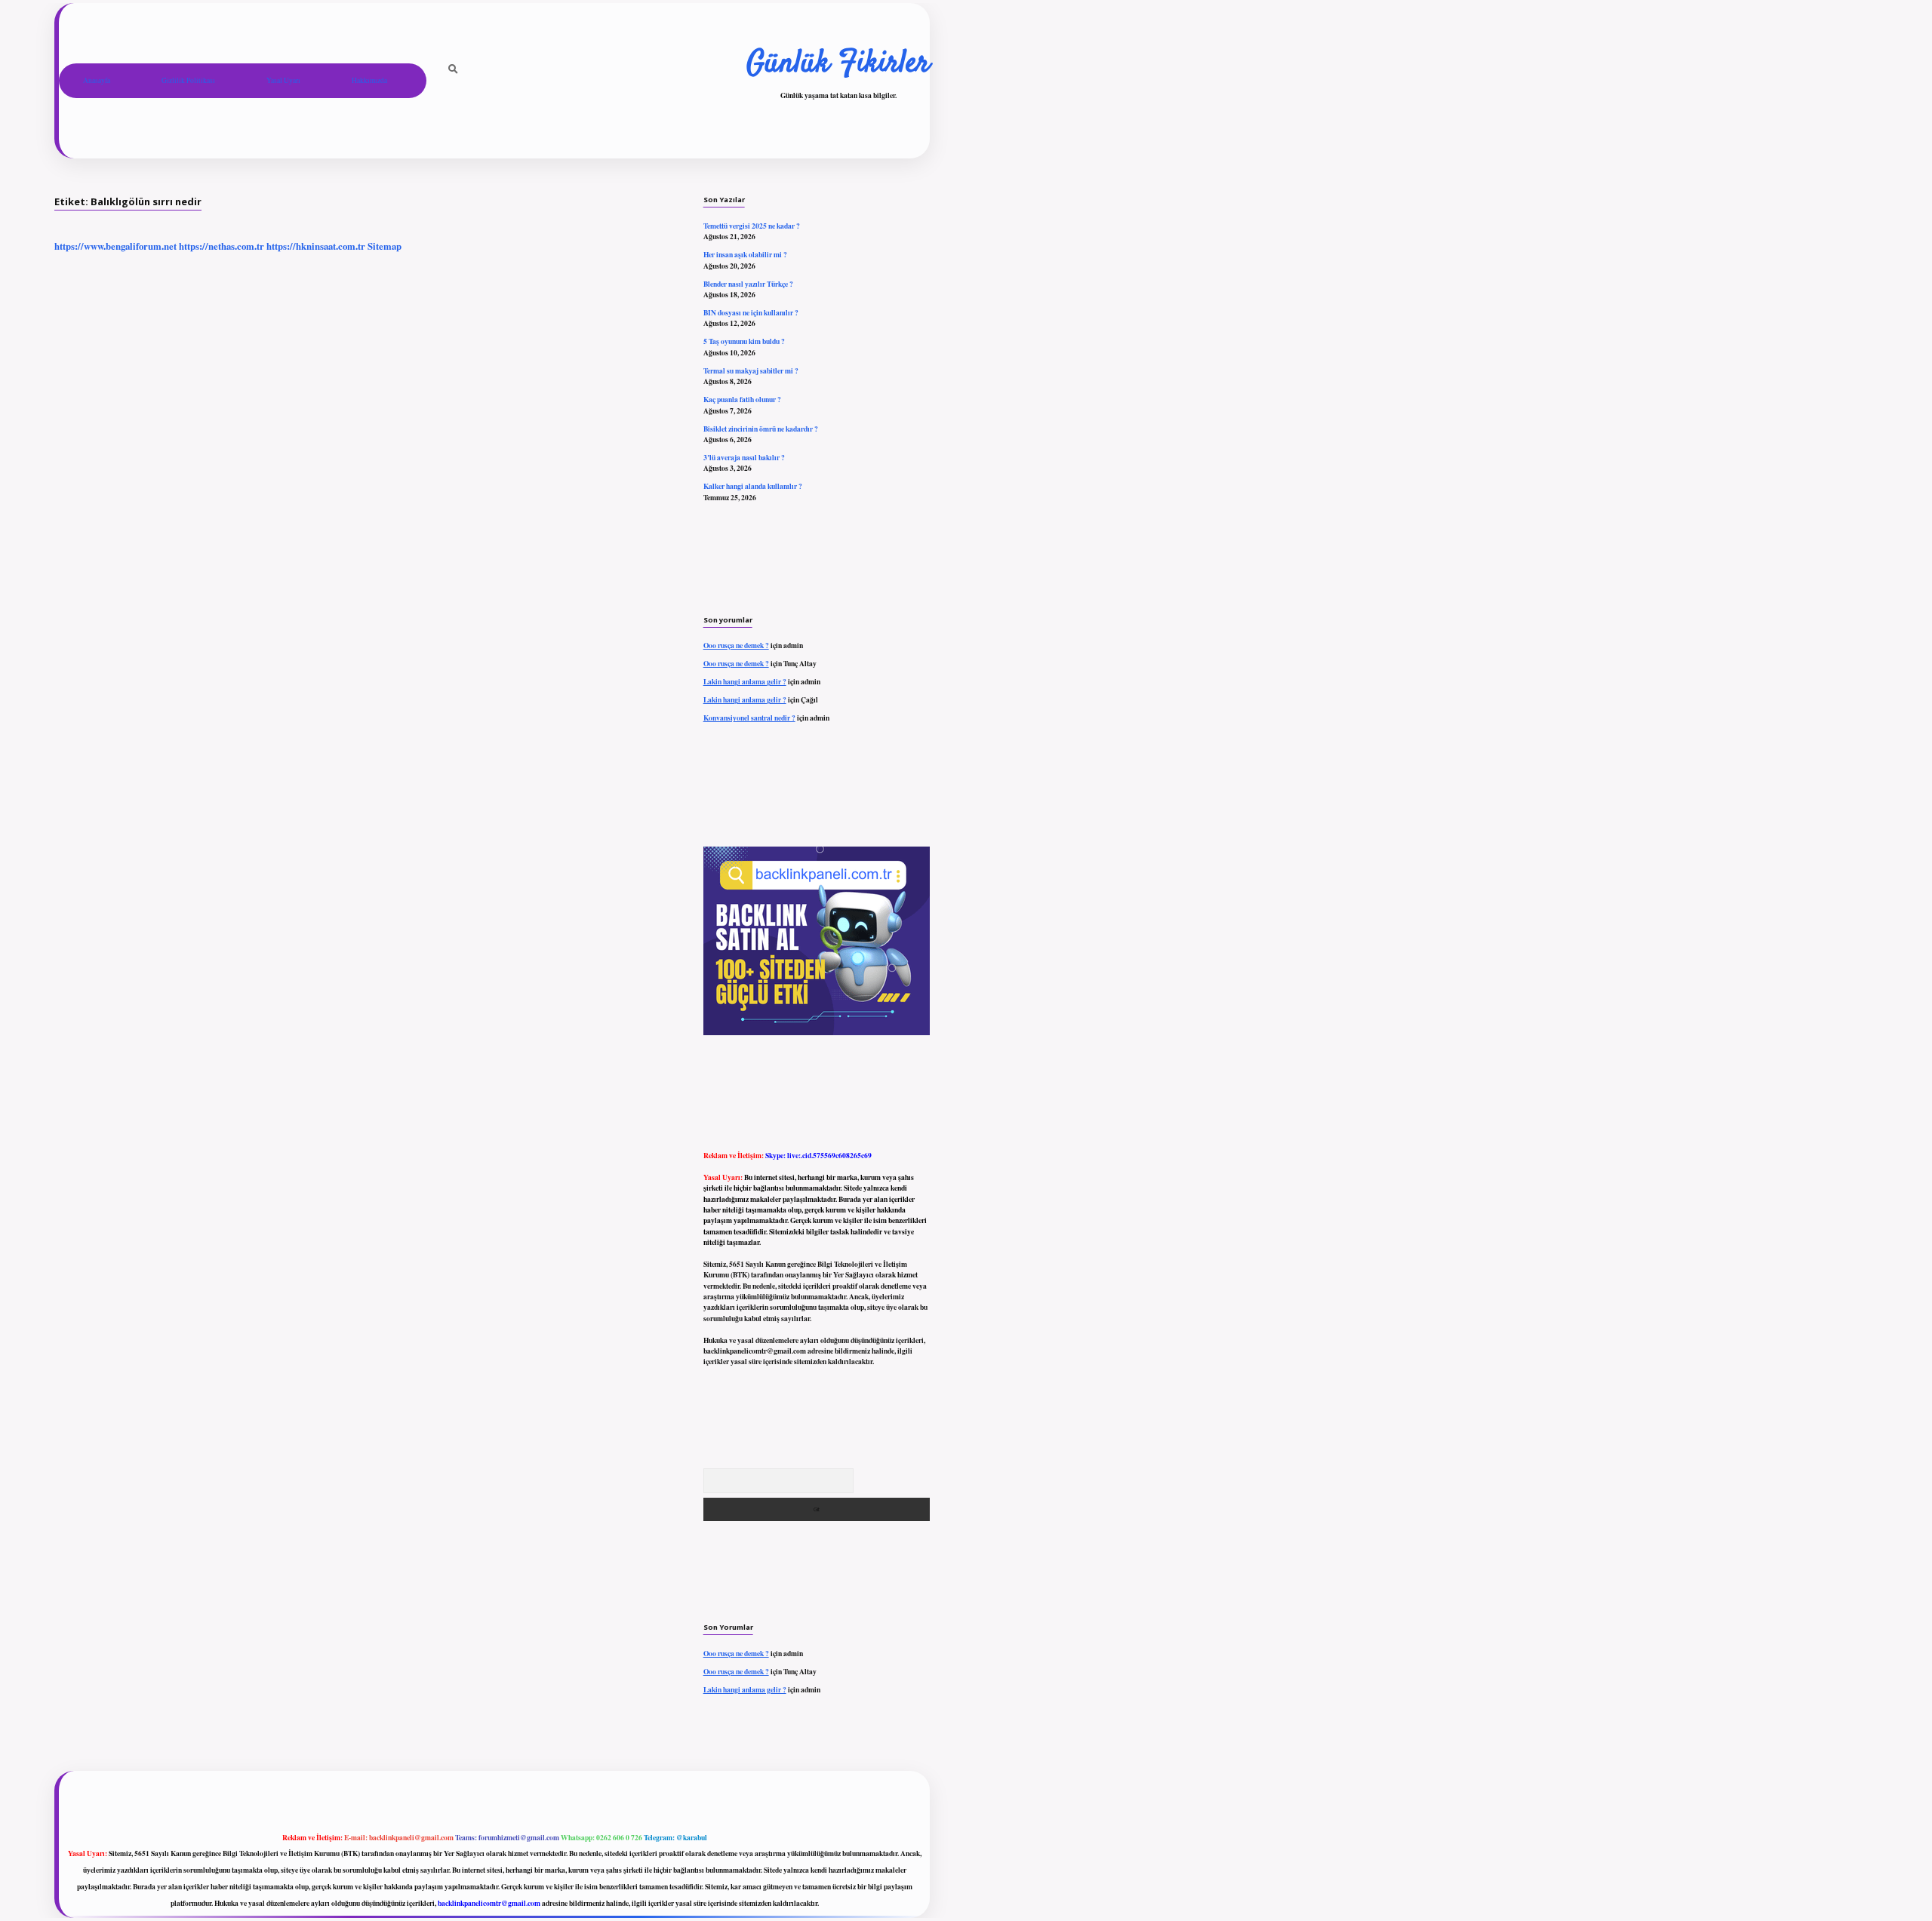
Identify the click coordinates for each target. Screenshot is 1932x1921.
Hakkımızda (369, 80)
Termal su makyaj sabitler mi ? (751, 370)
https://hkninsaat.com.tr (316, 246)
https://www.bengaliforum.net (115, 246)
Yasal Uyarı (283, 80)
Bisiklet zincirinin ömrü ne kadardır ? (761, 429)
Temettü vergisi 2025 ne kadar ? (752, 226)
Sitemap (385, 246)
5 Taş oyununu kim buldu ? (744, 341)
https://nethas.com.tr (222, 246)
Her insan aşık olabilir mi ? (745, 254)
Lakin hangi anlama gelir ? (745, 681)
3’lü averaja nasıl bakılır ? (744, 457)
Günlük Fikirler (838, 64)
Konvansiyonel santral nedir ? (749, 718)
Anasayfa (97, 80)
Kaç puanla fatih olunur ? (742, 399)
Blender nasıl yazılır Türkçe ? (748, 284)
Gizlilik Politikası (188, 80)
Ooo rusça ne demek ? (736, 645)
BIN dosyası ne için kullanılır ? (751, 312)
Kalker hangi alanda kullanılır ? (753, 486)
